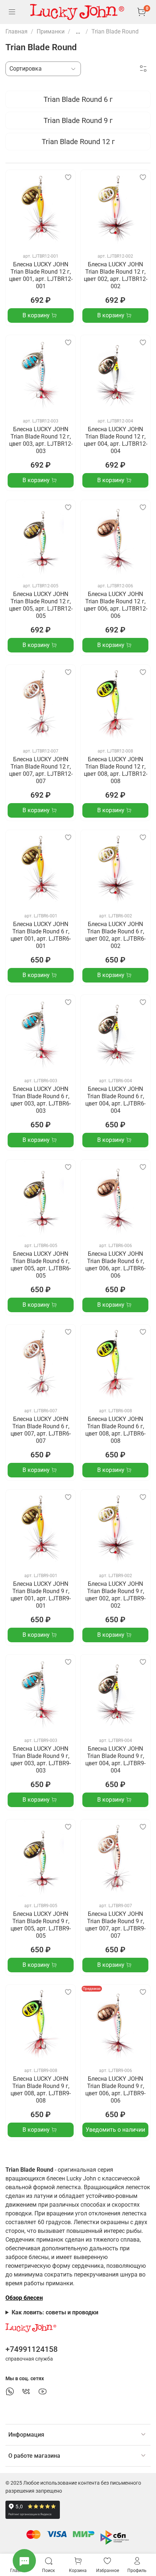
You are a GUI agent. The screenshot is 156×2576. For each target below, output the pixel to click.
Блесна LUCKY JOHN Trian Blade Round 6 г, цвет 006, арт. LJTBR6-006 (115, 1265)
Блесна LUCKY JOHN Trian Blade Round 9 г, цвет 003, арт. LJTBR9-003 (41, 1760)
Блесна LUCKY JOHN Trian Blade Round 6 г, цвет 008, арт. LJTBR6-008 (115, 1430)
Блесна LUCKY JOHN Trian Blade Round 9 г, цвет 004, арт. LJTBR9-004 (115, 1760)
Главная (17, 31)
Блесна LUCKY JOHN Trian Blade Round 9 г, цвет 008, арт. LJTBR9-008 (41, 2090)
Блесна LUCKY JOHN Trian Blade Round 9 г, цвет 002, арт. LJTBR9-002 (115, 1595)
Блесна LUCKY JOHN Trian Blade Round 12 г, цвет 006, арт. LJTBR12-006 (116, 605)
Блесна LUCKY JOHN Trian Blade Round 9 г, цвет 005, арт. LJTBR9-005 (41, 1925)
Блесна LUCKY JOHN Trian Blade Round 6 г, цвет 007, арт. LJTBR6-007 (41, 1430)
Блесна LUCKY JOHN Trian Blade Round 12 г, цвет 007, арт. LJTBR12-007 (41, 770)
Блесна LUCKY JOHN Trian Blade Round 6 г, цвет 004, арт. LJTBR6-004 (115, 1100)
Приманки (51, 31)
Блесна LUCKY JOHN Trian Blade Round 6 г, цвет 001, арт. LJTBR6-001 (41, 935)
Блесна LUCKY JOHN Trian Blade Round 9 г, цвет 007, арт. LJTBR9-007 (115, 1925)
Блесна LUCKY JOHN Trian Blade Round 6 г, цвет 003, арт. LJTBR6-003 (41, 1100)
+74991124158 (32, 2349)
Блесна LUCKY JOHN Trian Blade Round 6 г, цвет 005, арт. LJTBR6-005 (41, 1265)
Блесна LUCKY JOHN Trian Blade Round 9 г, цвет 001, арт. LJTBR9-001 (41, 1595)
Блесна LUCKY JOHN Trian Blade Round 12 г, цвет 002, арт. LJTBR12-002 (116, 275)
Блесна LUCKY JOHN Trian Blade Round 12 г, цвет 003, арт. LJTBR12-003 (41, 440)
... (78, 32)
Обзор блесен (24, 2298)
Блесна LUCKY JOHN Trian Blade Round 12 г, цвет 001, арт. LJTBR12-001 (41, 275)
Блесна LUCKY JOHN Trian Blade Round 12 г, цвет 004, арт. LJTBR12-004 (116, 440)
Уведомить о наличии (115, 2130)
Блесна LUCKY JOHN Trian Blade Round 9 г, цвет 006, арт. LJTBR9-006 (115, 2090)
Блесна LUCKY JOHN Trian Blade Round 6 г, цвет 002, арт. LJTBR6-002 (115, 935)
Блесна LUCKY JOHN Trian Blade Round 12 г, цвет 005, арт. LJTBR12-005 (41, 605)
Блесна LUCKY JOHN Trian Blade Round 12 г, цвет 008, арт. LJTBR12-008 (116, 770)
